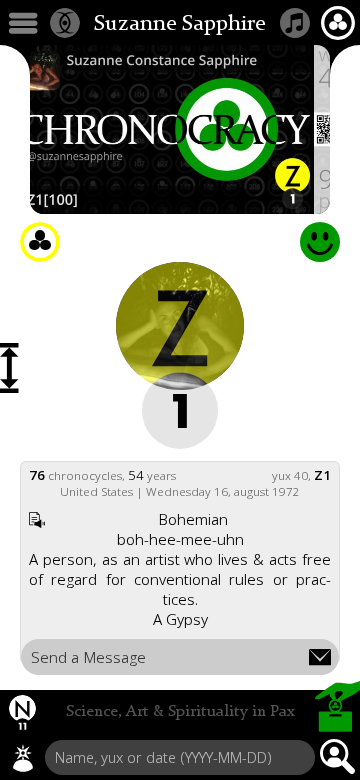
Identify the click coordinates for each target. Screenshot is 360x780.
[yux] (23, 758)
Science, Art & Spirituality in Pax (180, 712)
